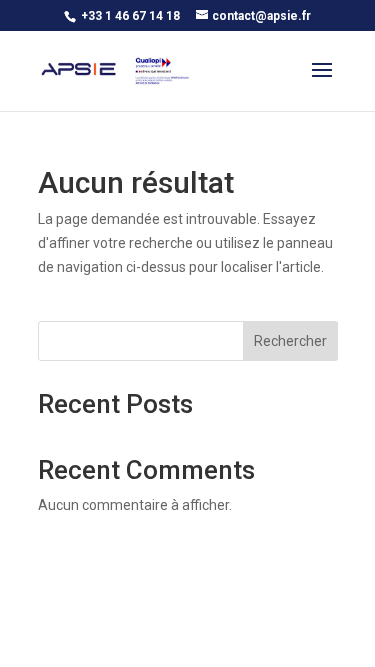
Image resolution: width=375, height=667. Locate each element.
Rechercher (290, 341)
